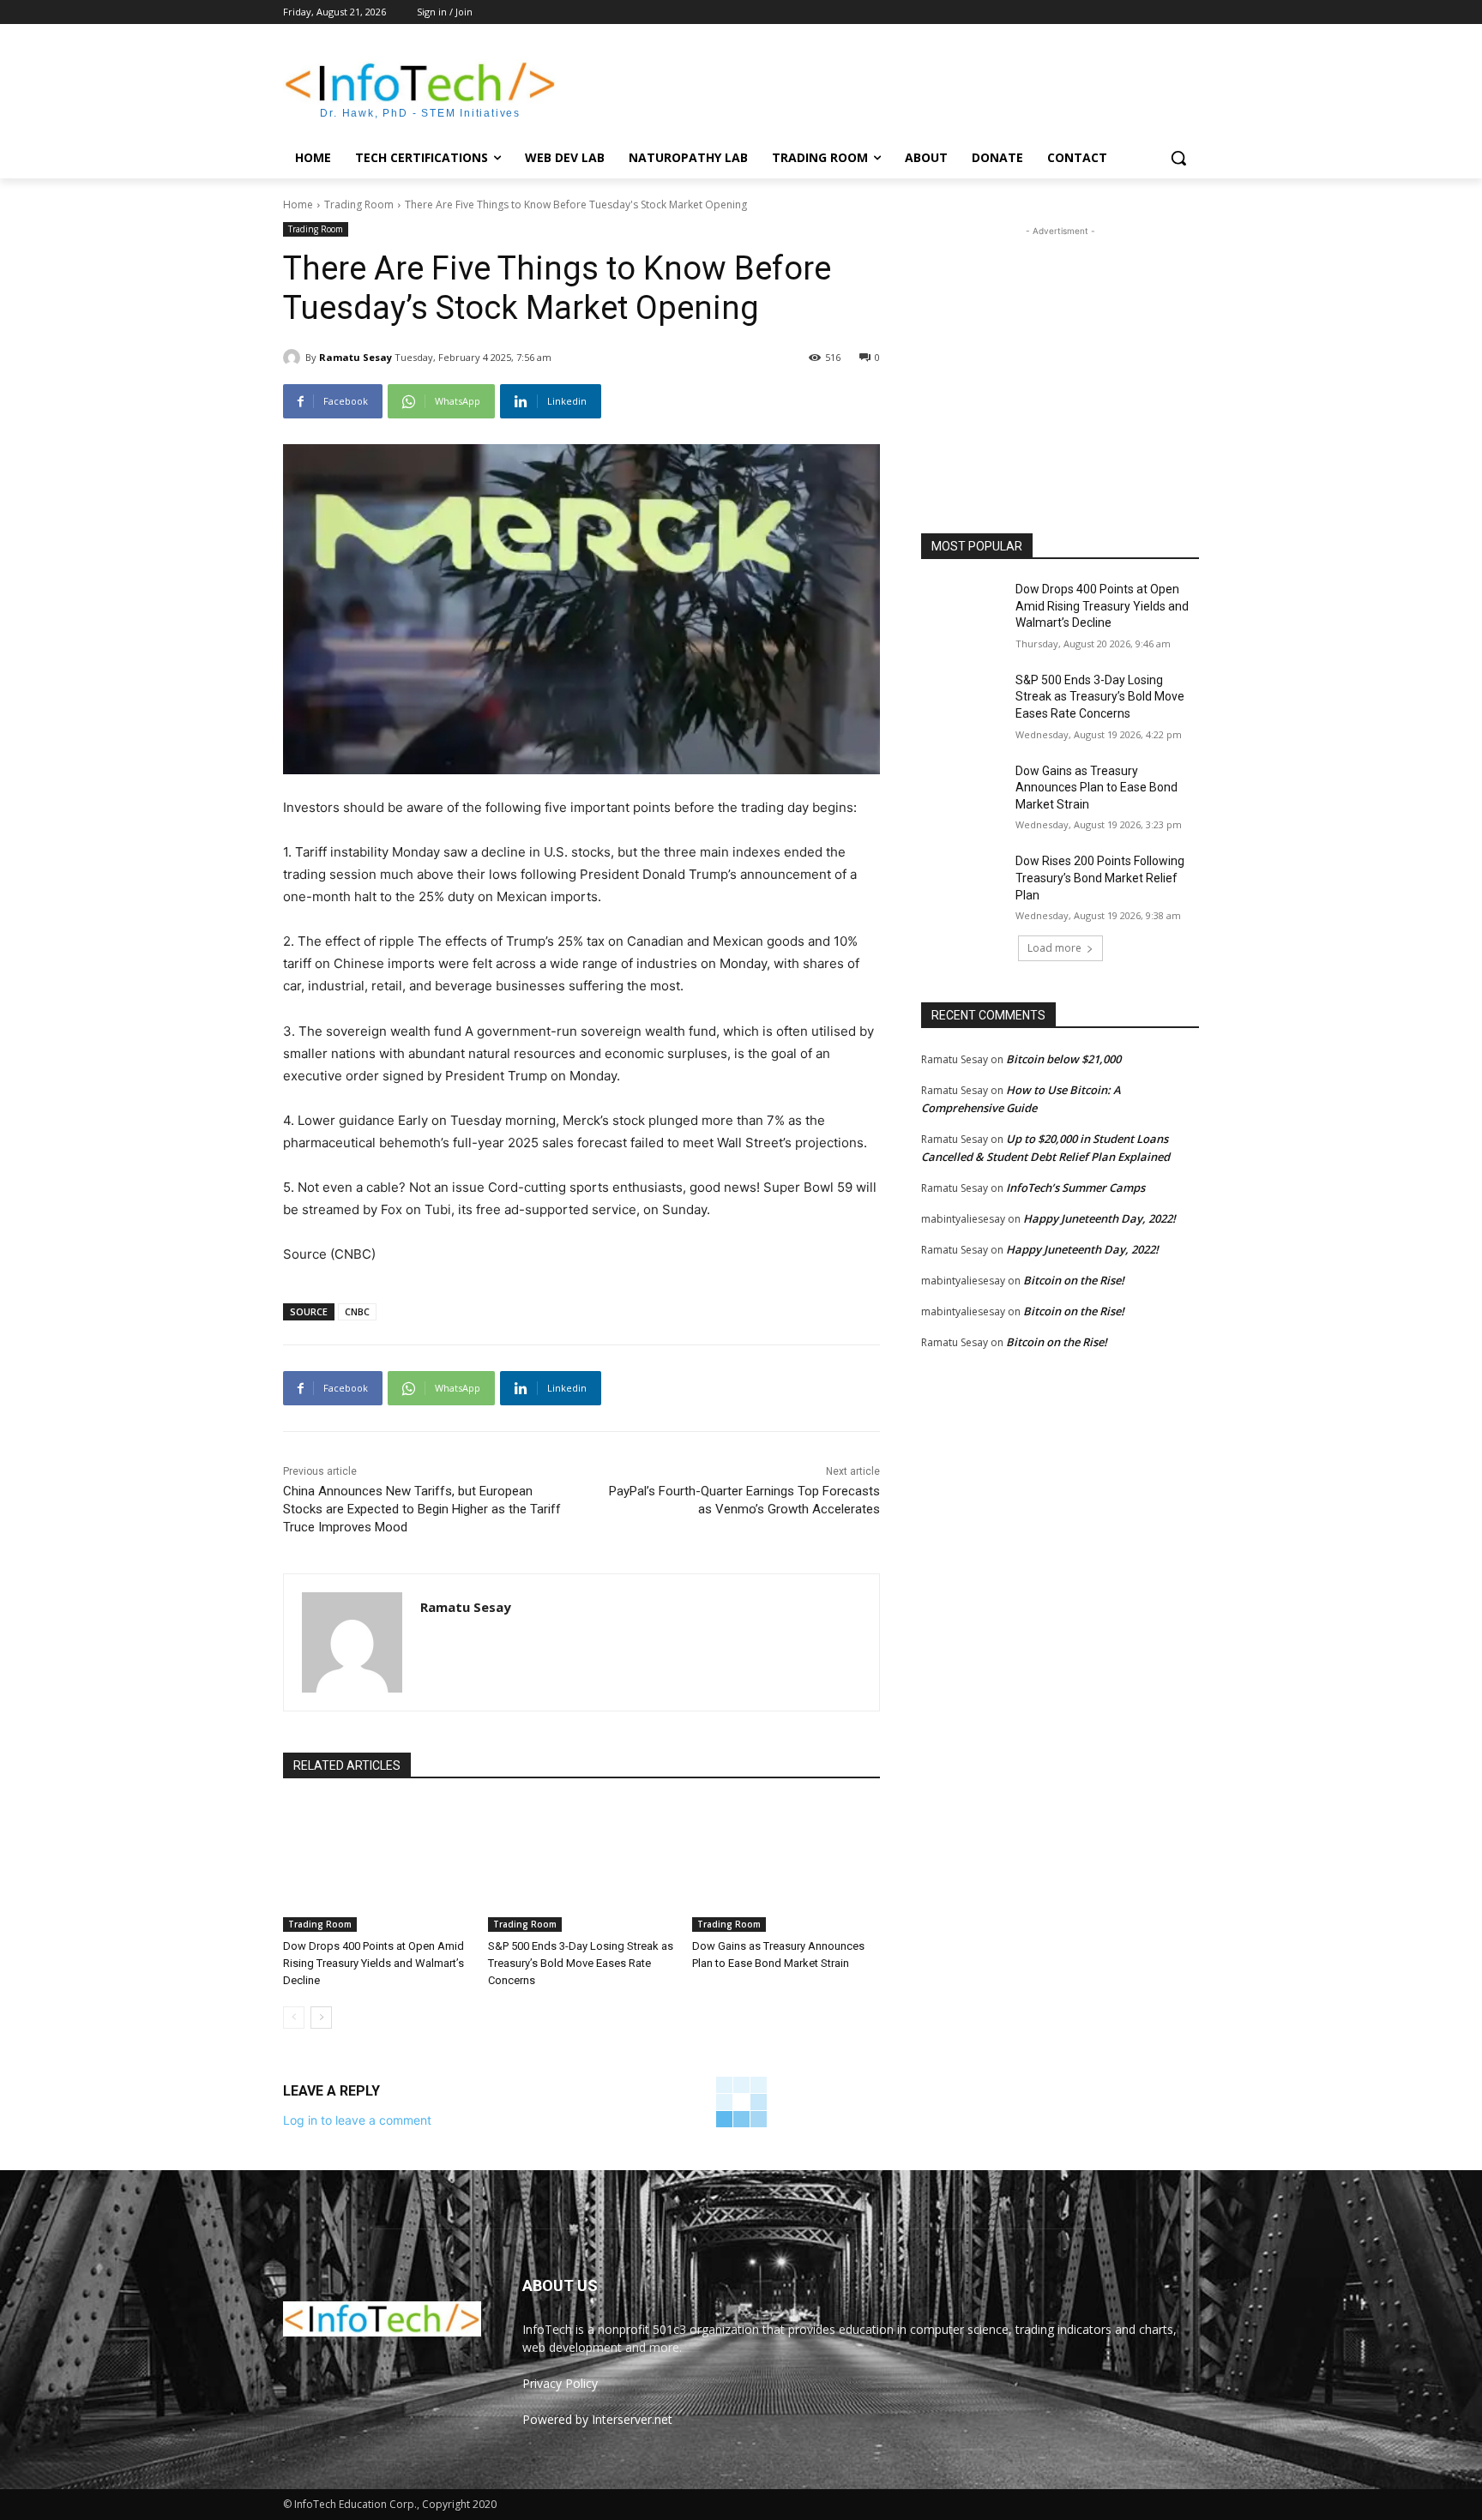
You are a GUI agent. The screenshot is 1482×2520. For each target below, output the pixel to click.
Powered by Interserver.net (597, 2419)
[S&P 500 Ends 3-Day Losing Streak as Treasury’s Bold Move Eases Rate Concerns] (582, 1866)
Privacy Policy (560, 2383)
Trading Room (359, 204)
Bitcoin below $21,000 (1063, 1059)
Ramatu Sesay (355, 357)
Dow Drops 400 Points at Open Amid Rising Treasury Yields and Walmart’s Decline (374, 1963)
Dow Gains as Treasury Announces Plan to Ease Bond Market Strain (1096, 788)
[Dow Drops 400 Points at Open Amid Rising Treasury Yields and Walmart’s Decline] (377, 1866)
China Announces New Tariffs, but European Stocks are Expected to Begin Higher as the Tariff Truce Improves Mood (422, 1509)
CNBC (357, 1311)
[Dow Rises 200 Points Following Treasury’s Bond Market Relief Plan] (963, 882)
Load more (1054, 948)
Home (298, 204)
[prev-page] (294, 2018)
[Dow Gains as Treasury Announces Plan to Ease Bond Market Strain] (786, 1866)
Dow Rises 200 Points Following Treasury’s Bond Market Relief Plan (1100, 878)
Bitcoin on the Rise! (1074, 1280)
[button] (1178, 158)
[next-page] (321, 2018)
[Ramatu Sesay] (294, 358)
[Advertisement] (870, 87)
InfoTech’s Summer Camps (1075, 1188)
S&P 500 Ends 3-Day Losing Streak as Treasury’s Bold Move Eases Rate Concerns (581, 1963)
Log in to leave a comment (357, 2120)
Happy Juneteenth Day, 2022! (1099, 1218)
